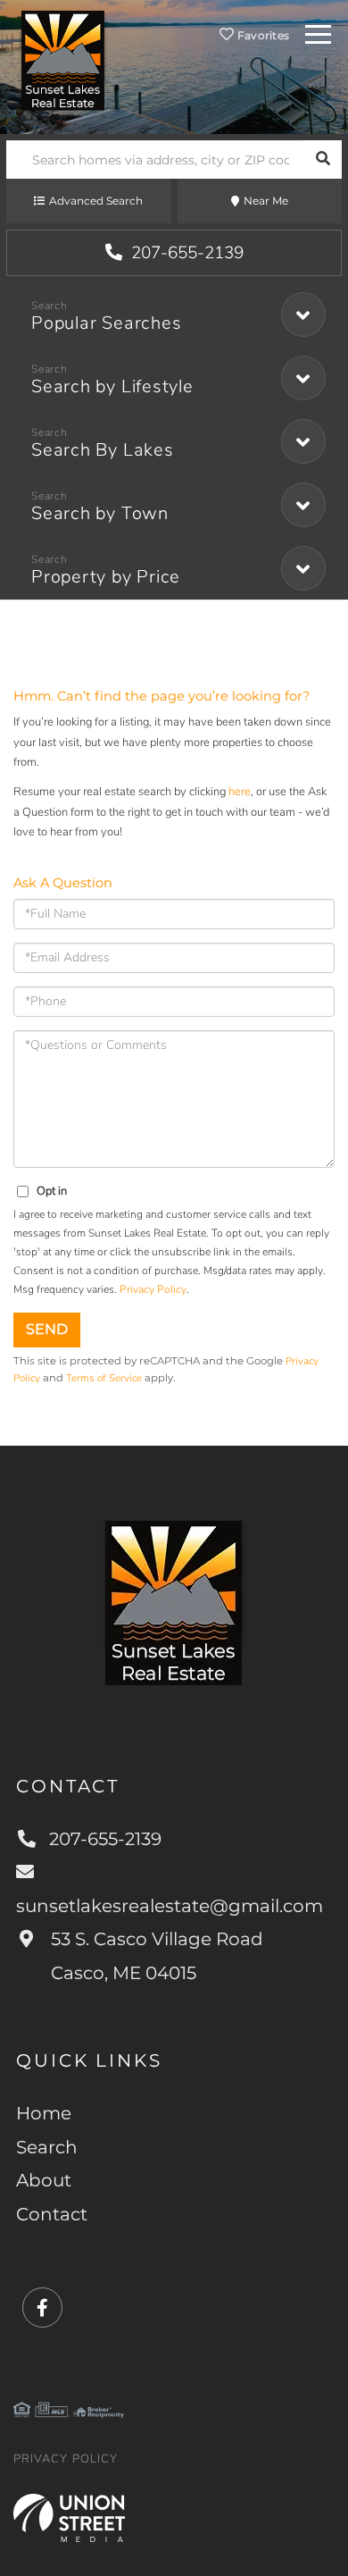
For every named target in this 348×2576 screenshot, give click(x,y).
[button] (323, 159)
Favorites (262, 35)
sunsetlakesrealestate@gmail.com (170, 1906)
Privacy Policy (153, 1289)
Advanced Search (96, 201)
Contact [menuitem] (52, 2214)
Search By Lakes (103, 450)
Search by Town (100, 513)
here (240, 792)
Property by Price (106, 577)
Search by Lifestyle (112, 386)
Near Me (266, 201)
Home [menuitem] (44, 2113)
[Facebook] (42, 2308)
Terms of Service (104, 1378)
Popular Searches (106, 323)
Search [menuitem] (47, 2147)
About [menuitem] (44, 2180)
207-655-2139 (185, 253)
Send (47, 1329)
